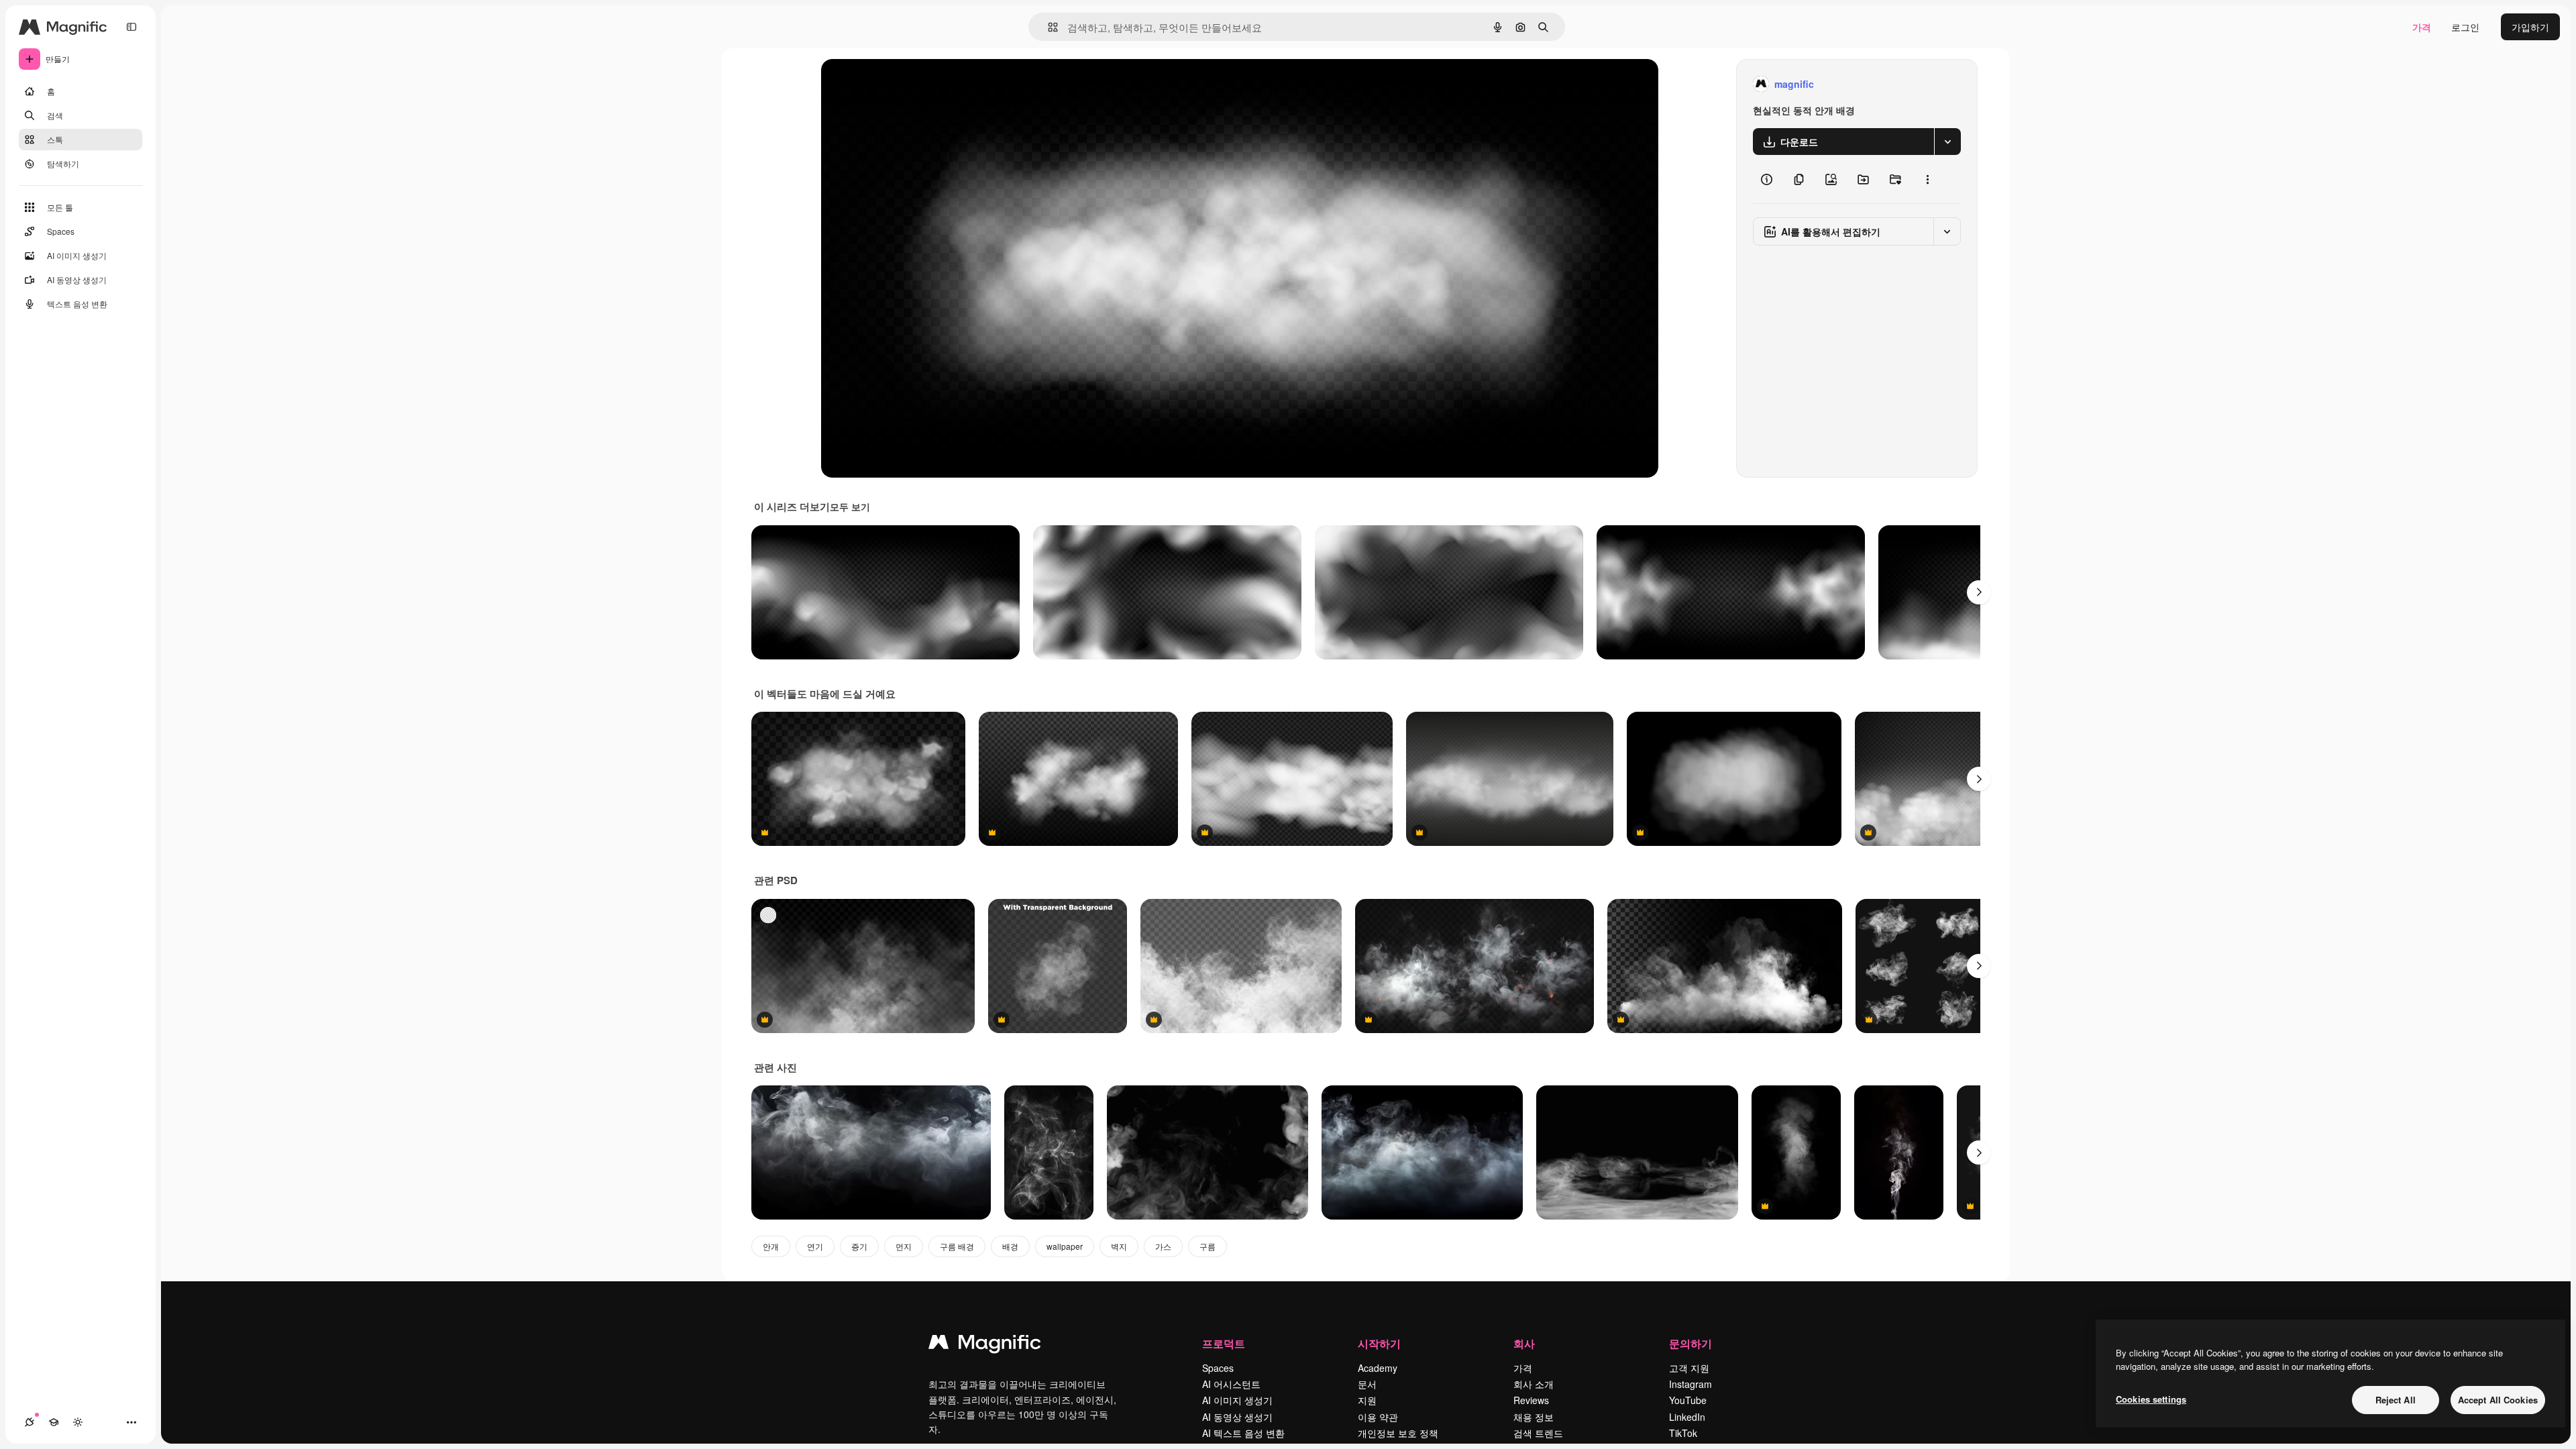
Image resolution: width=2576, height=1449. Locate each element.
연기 (815, 1246)
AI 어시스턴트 (1231, 1384)
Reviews (1531, 1400)
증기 (859, 1246)
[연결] (30, 1422)
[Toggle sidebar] (131, 27)
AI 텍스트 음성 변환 (1243, 1433)
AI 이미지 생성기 (1237, 1400)
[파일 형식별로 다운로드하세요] (1947, 142)
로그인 (2465, 27)
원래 (898, 84)
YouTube (1688, 1400)
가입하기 (2530, 27)
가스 (1163, 1246)
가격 (2422, 27)
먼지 (904, 1246)
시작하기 (1379, 1343)
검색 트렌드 (1538, 1433)
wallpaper (1065, 1246)
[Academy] (54, 1422)
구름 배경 (957, 1246)
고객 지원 (1689, 1368)
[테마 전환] (78, 1422)
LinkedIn (1687, 1417)
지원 (1367, 1400)
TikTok (1683, 1433)
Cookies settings (2151, 1399)
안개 (771, 1246)
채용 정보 (1534, 1417)
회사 (1524, 1343)
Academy (1378, 1368)
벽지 (1119, 1246)
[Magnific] (985, 1345)
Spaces (1218, 1368)
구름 (1207, 1246)
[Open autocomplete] (1048, 27)
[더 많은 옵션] (1927, 179)
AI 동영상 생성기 (1237, 1417)
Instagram (1690, 1384)
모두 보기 (850, 506)
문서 (1367, 1384)
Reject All (2396, 1400)
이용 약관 (1378, 1417)
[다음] (1979, 592)
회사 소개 (1534, 1384)
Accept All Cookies (2498, 1400)
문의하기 (1690, 1343)
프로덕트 (1224, 1343)
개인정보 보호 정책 (1398, 1433)
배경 (1010, 1246)
